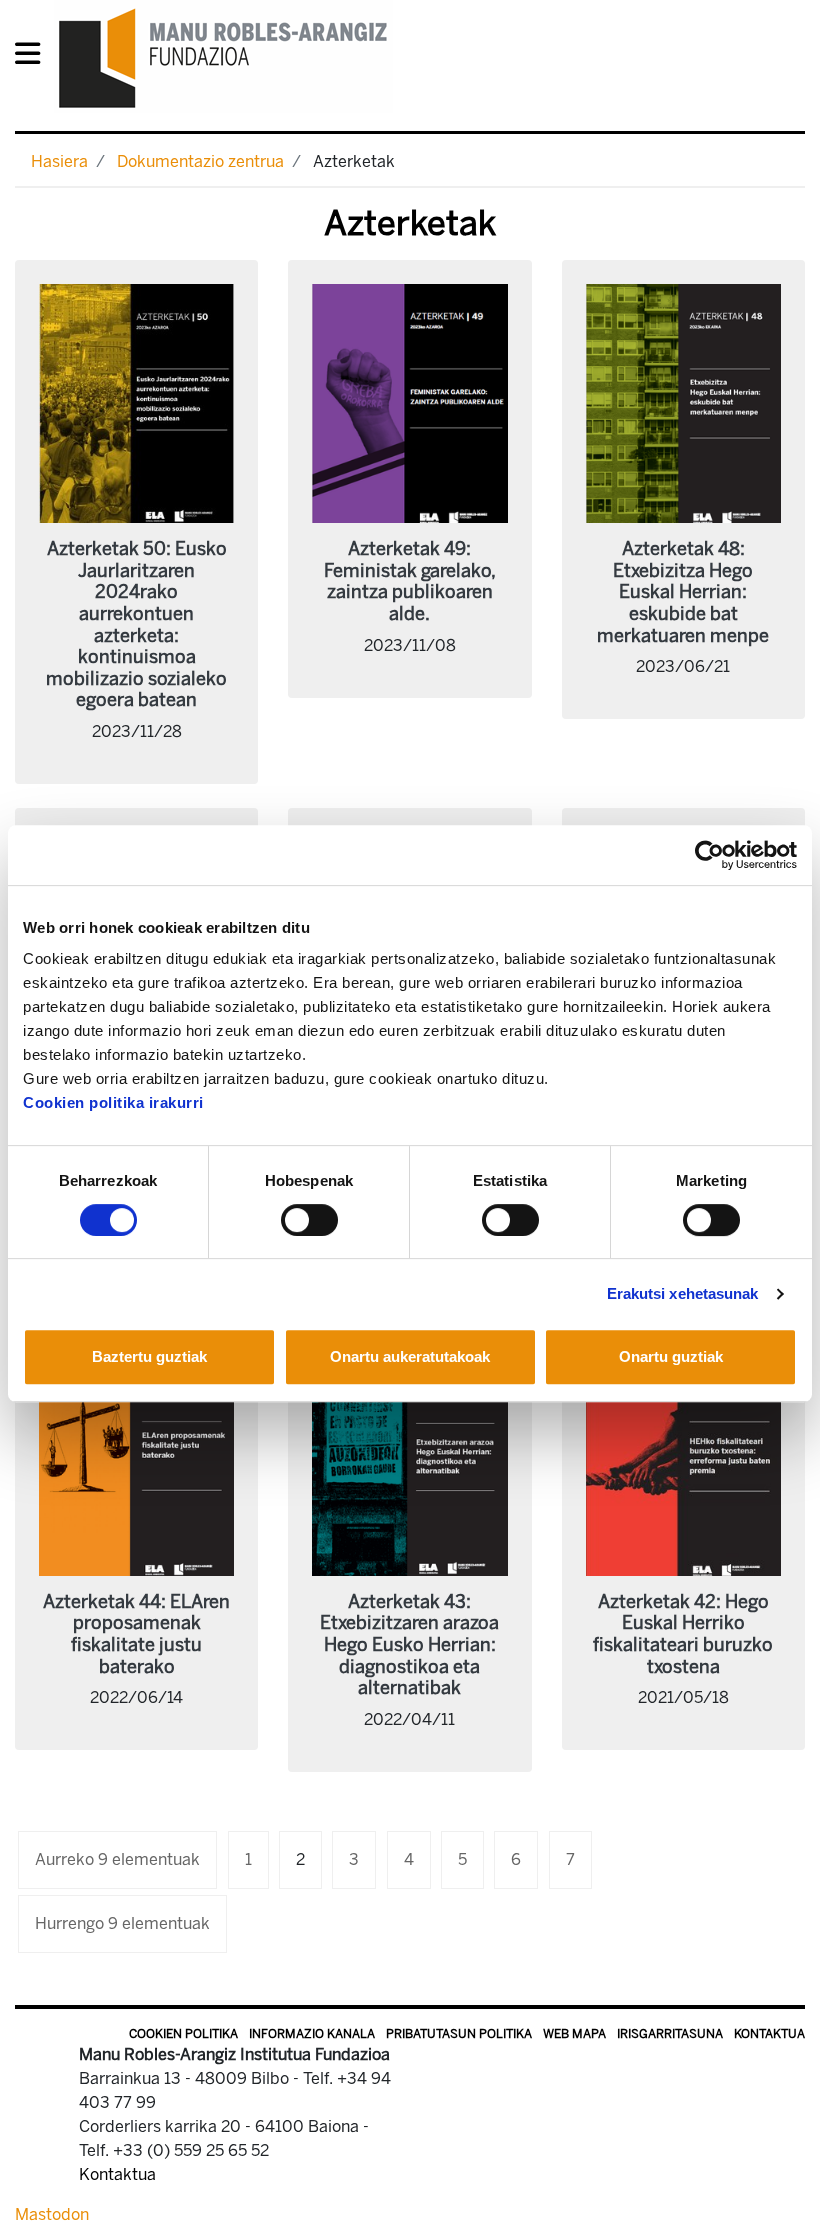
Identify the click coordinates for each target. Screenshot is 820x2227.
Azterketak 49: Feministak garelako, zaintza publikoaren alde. (410, 581)
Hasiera (59, 161)
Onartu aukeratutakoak (410, 1356)
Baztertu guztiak (149, 1356)
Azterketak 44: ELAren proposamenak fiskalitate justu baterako (136, 1634)
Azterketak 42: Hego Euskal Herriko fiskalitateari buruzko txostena (683, 1634)
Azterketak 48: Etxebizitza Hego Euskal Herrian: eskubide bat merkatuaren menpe (683, 592)
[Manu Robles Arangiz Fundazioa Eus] (223, 57)
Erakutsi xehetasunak (683, 1293)
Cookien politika (183, 2034)
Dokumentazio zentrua (200, 161)
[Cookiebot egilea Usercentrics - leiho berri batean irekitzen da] (709, 855)
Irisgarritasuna (670, 2034)
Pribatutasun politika (459, 2034)
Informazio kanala (312, 2034)
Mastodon (52, 2214)
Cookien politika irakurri (113, 1102)
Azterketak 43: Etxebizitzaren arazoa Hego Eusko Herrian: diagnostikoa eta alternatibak (409, 1645)
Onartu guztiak (671, 1356)
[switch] (309, 1220)
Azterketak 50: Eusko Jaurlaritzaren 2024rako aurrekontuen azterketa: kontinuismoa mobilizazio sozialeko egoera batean (136, 624)
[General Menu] (33, 57)
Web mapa (574, 2034)
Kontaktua (769, 2034)
